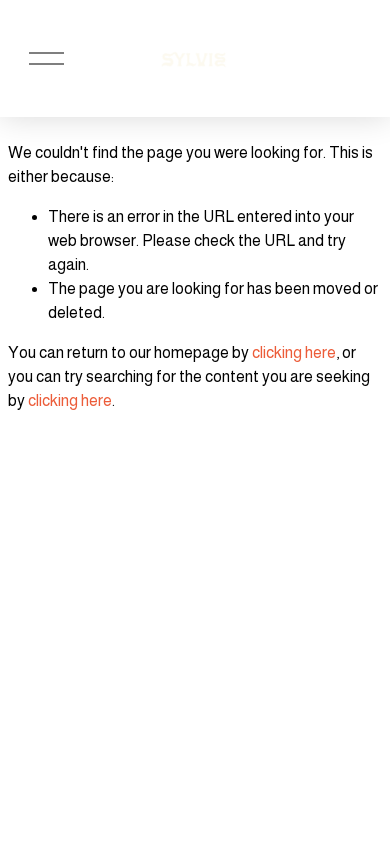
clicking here (294, 352)
